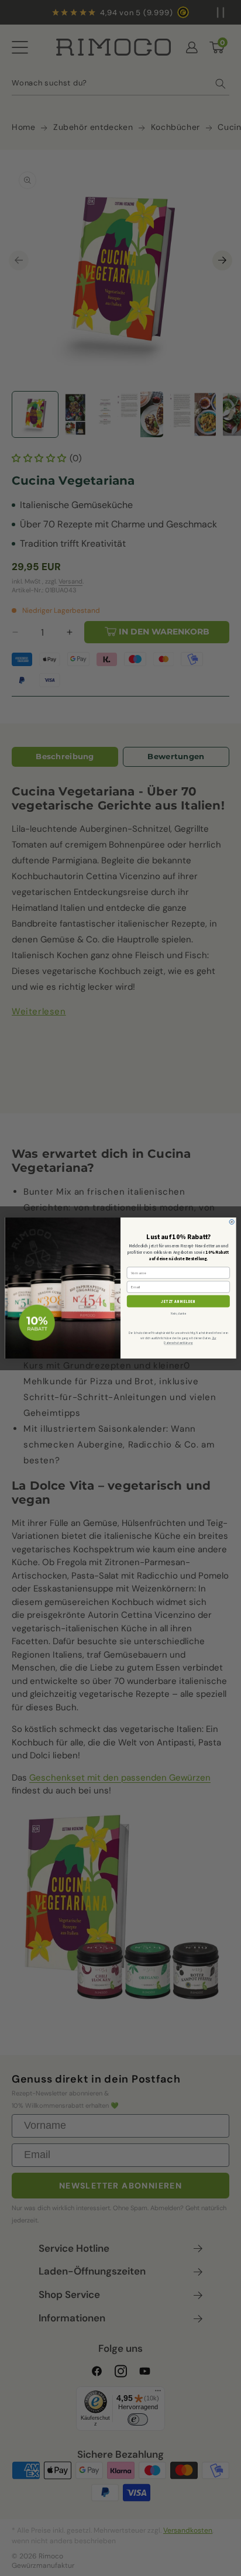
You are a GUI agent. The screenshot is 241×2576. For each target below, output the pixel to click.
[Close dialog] (232, 1222)
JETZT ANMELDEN (178, 1301)
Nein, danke (178, 1313)
